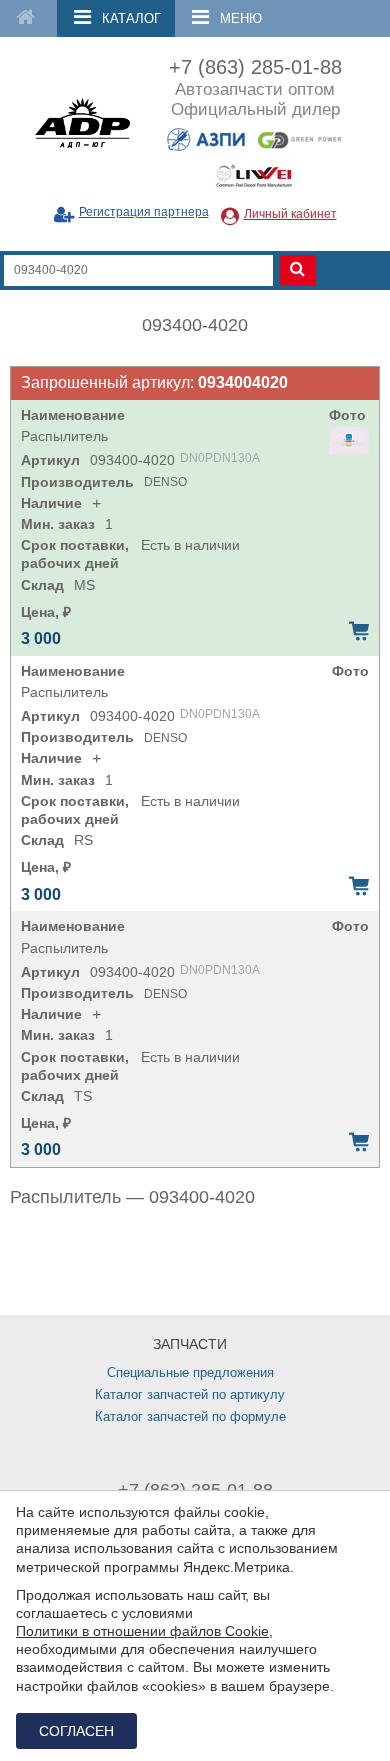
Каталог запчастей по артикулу (190, 1394)
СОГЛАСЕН (76, 1731)
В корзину (359, 631)
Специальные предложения (190, 1372)
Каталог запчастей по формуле (190, 1416)
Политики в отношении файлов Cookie (142, 1631)
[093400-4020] (349, 440)
